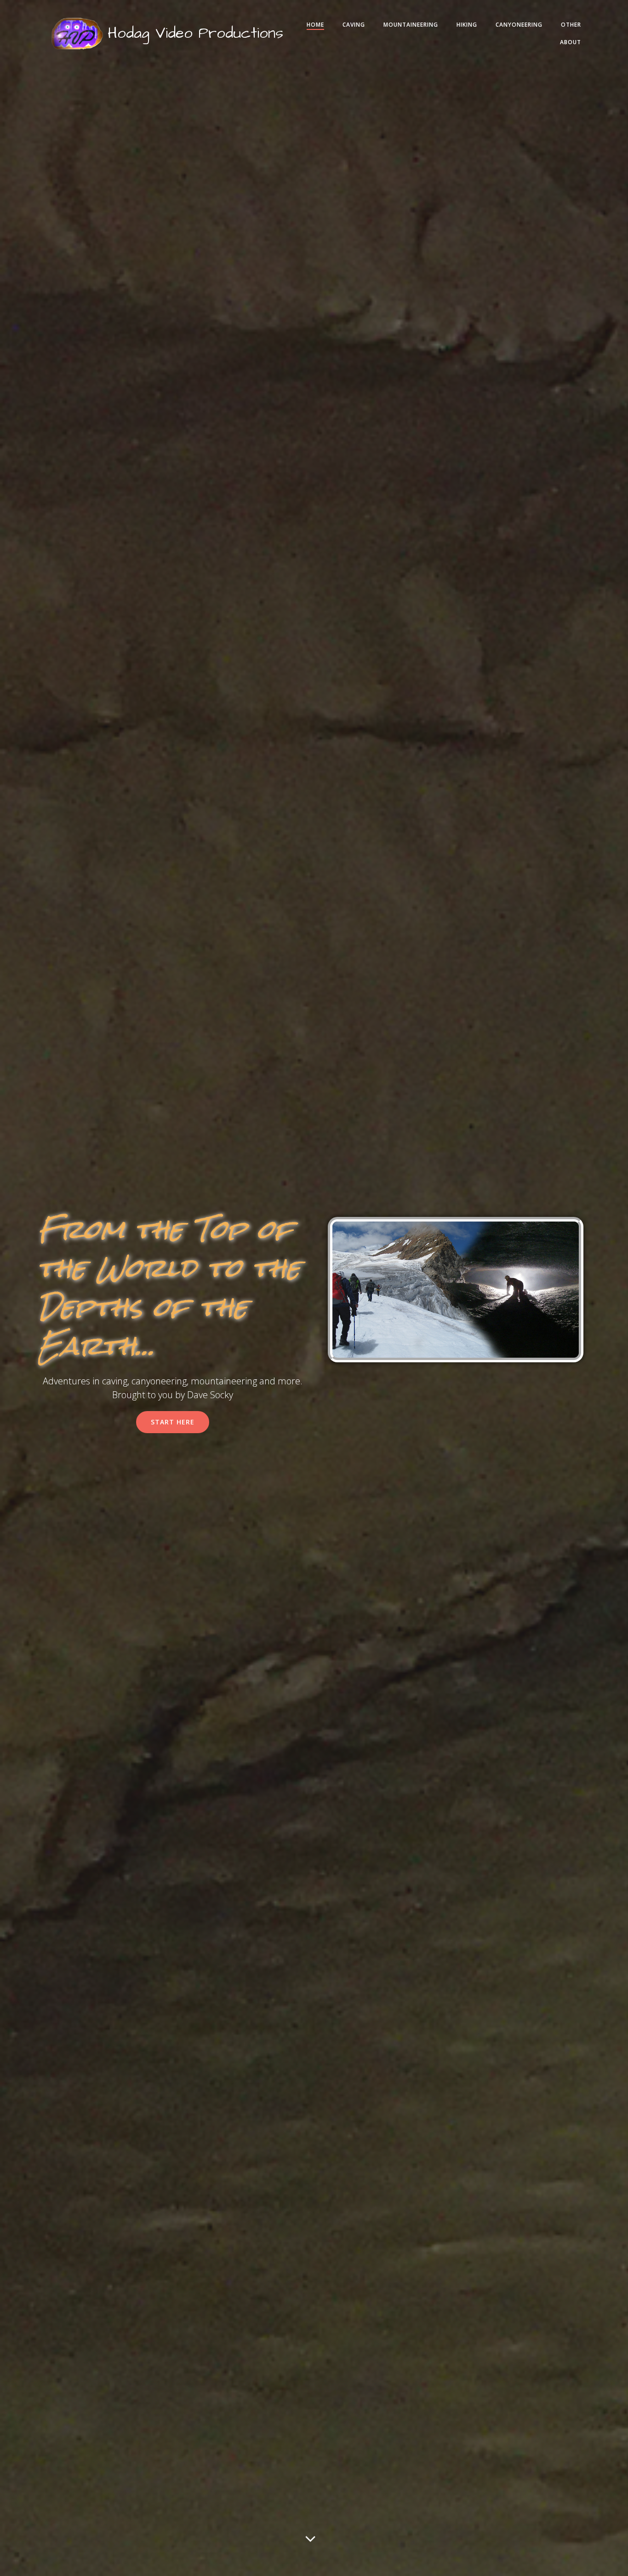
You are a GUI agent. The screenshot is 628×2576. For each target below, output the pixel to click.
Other (571, 25)
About (571, 42)
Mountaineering (411, 25)
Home (315, 25)
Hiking (467, 25)
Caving (354, 25)
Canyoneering (519, 25)
